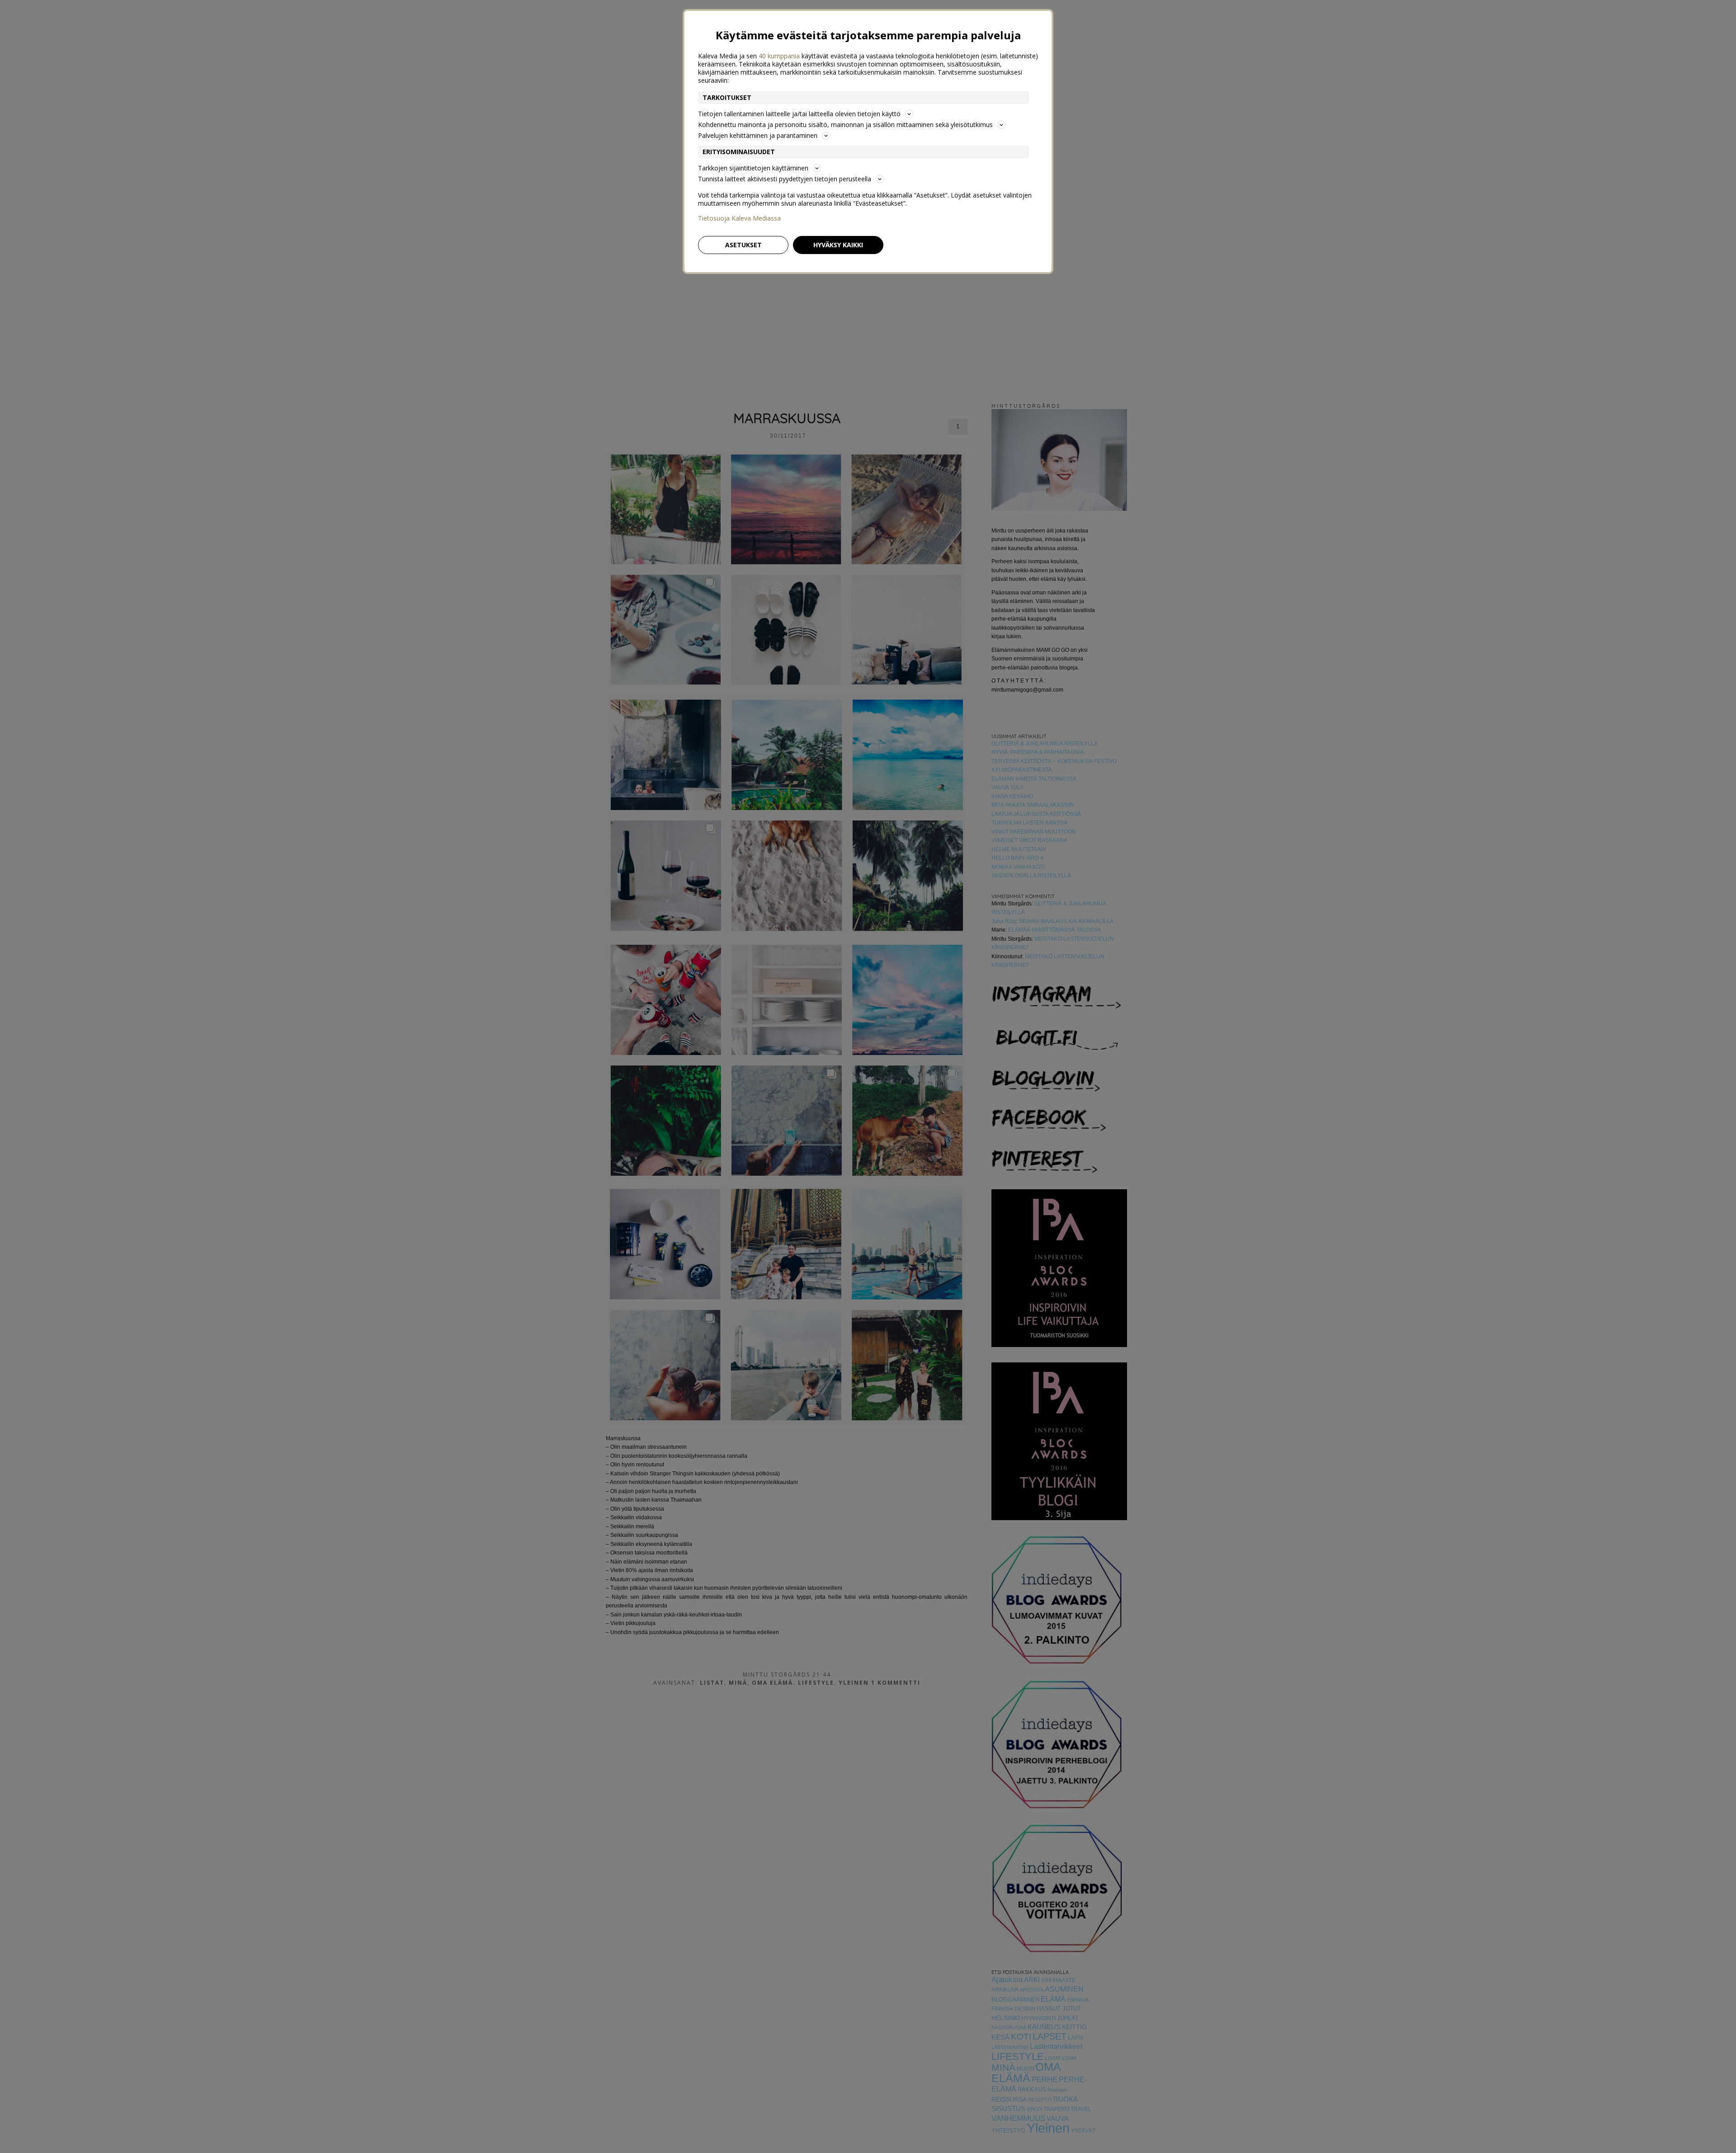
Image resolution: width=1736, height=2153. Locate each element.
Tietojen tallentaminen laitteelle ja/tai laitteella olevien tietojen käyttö (799, 114)
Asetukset (743, 245)
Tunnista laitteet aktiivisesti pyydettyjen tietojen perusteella (785, 179)
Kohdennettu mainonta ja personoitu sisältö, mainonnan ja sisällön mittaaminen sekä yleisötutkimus (845, 125)
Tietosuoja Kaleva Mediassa (739, 218)
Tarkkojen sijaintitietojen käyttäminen (753, 168)
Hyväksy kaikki (838, 245)
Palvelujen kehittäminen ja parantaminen (758, 135)
